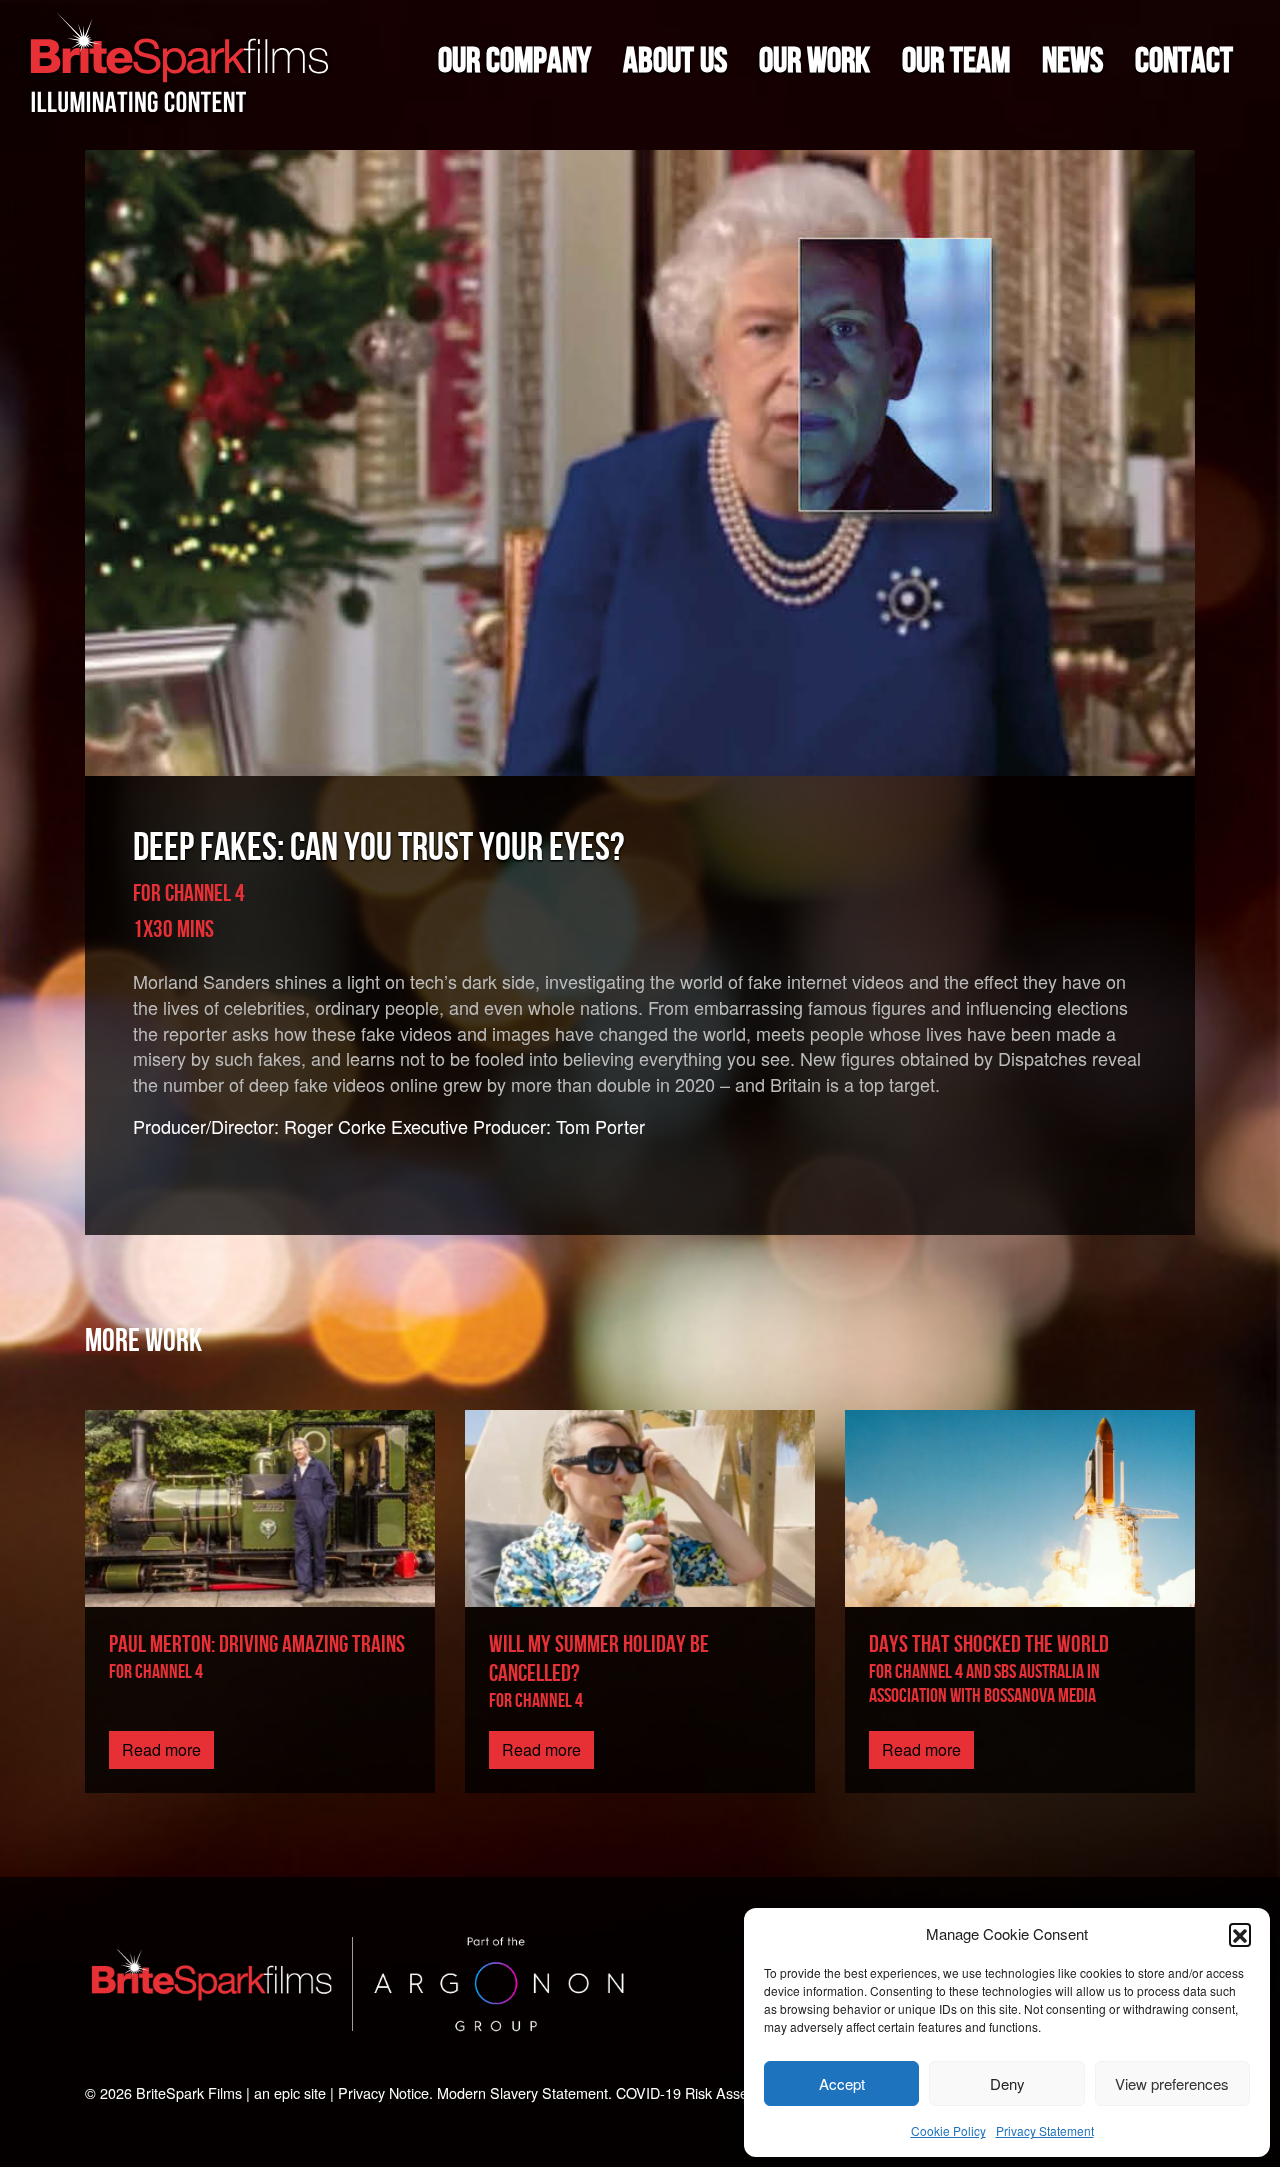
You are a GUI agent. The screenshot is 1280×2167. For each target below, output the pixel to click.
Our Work (814, 61)
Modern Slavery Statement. (524, 2092)
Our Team (956, 61)
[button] (1240, 1934)
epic (287, 2092)
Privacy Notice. (385, 2092)
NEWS (1072, 61)
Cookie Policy (948, 2130)
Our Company (514, 61)
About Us (675, 61)
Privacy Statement (1045, 2130)
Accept (842, 2083)
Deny (1007, 2083)
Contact (1184, 61)
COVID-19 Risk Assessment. (707, 2093)
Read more (161, 1749)
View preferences (1172, 2083)
